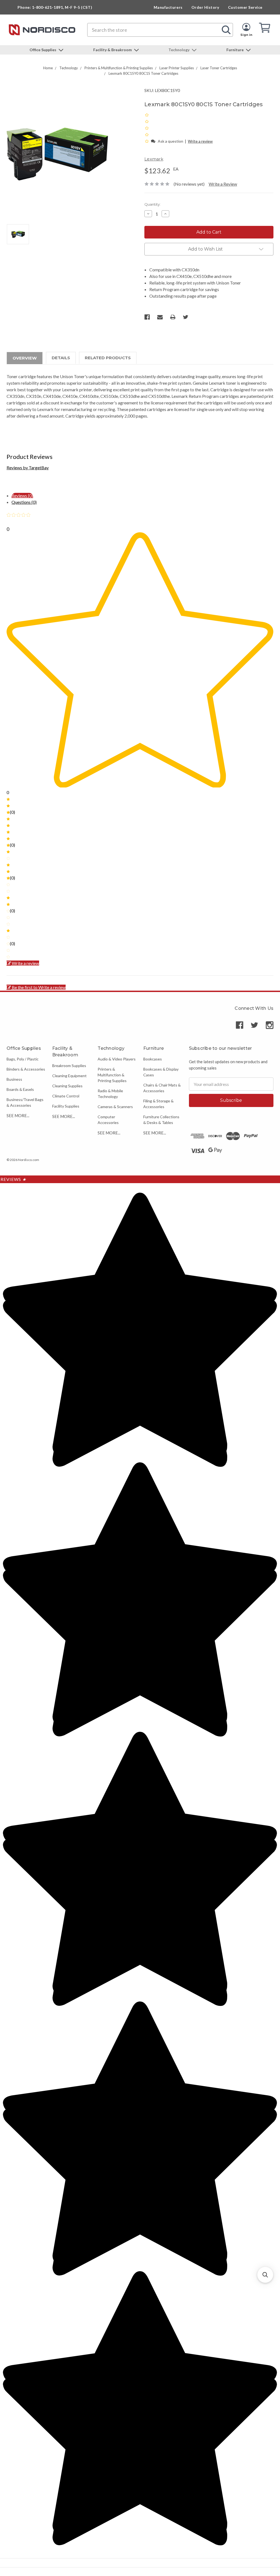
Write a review (200, 141)
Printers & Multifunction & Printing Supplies (112, 1075)
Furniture (235, 50)
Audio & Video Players (117, 1059)
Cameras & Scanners (115, 1107)
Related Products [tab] (108, 358)
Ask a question (170, 141)
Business (14, 1079)
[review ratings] (147, 128)
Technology (179, 50)
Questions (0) (24, 502)
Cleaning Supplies (67, 1086)
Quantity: (152, 204)
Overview (25, 358)
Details (61, 358)
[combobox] (160, 30)
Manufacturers (168, 7)
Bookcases (153, 1059)
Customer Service (245, 7)
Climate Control (66, 1096)
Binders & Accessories (26, 1069)
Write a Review (223, 184)
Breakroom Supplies (69, 1066)
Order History (205, 7)
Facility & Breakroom (113, 50)
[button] (147, 141)
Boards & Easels (20, 1089)
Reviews (13, 1179)
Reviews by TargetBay (28, 468)
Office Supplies (43, 50)
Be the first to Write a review (39, 987)
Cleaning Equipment (69, 1076)
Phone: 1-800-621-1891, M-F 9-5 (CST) (55, 7)
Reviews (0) (22, 495)
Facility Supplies (66, 1106)
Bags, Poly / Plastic (23, 1059)
